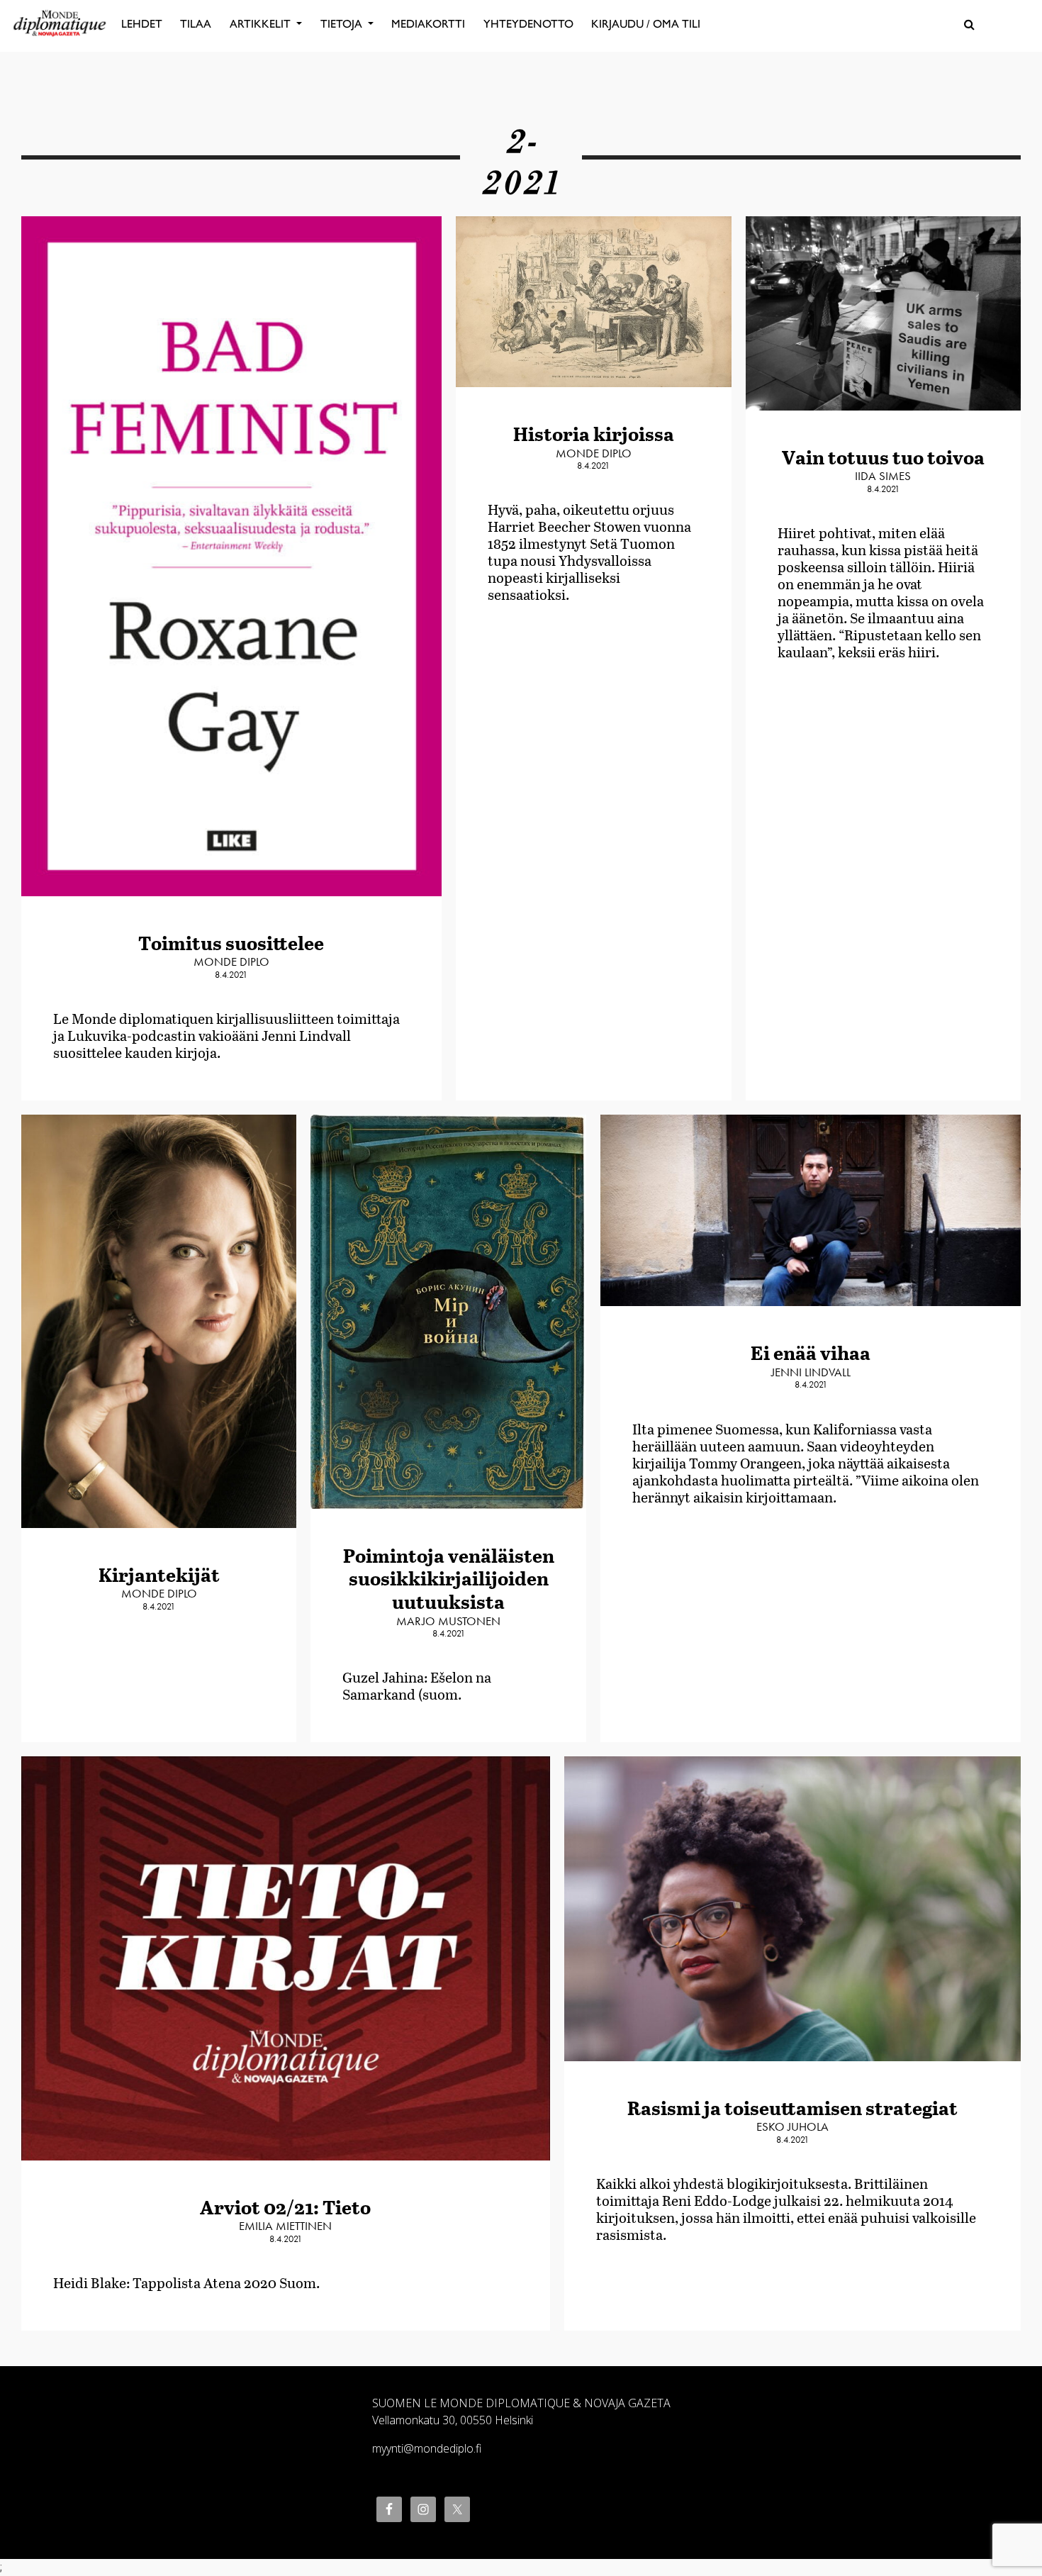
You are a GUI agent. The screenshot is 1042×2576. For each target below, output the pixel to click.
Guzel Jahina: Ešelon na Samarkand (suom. (417, 1685)
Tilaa (196, 24)
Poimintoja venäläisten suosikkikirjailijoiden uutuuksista (449, 1578)
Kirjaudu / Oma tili (646, 24)
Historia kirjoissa (594, 434)
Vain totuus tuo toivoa (883, 457)
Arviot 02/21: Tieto (285, 2207)
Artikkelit (262, 24)
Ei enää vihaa (811, 1353)
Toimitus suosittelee (231, 943)
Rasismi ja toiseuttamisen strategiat (792, 2108)
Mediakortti (428, 24)
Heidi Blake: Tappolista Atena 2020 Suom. (186, 2282)
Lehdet (142, 24)
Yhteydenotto (528, 24)
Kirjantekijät (159, 1574)
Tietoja (343, 24)
